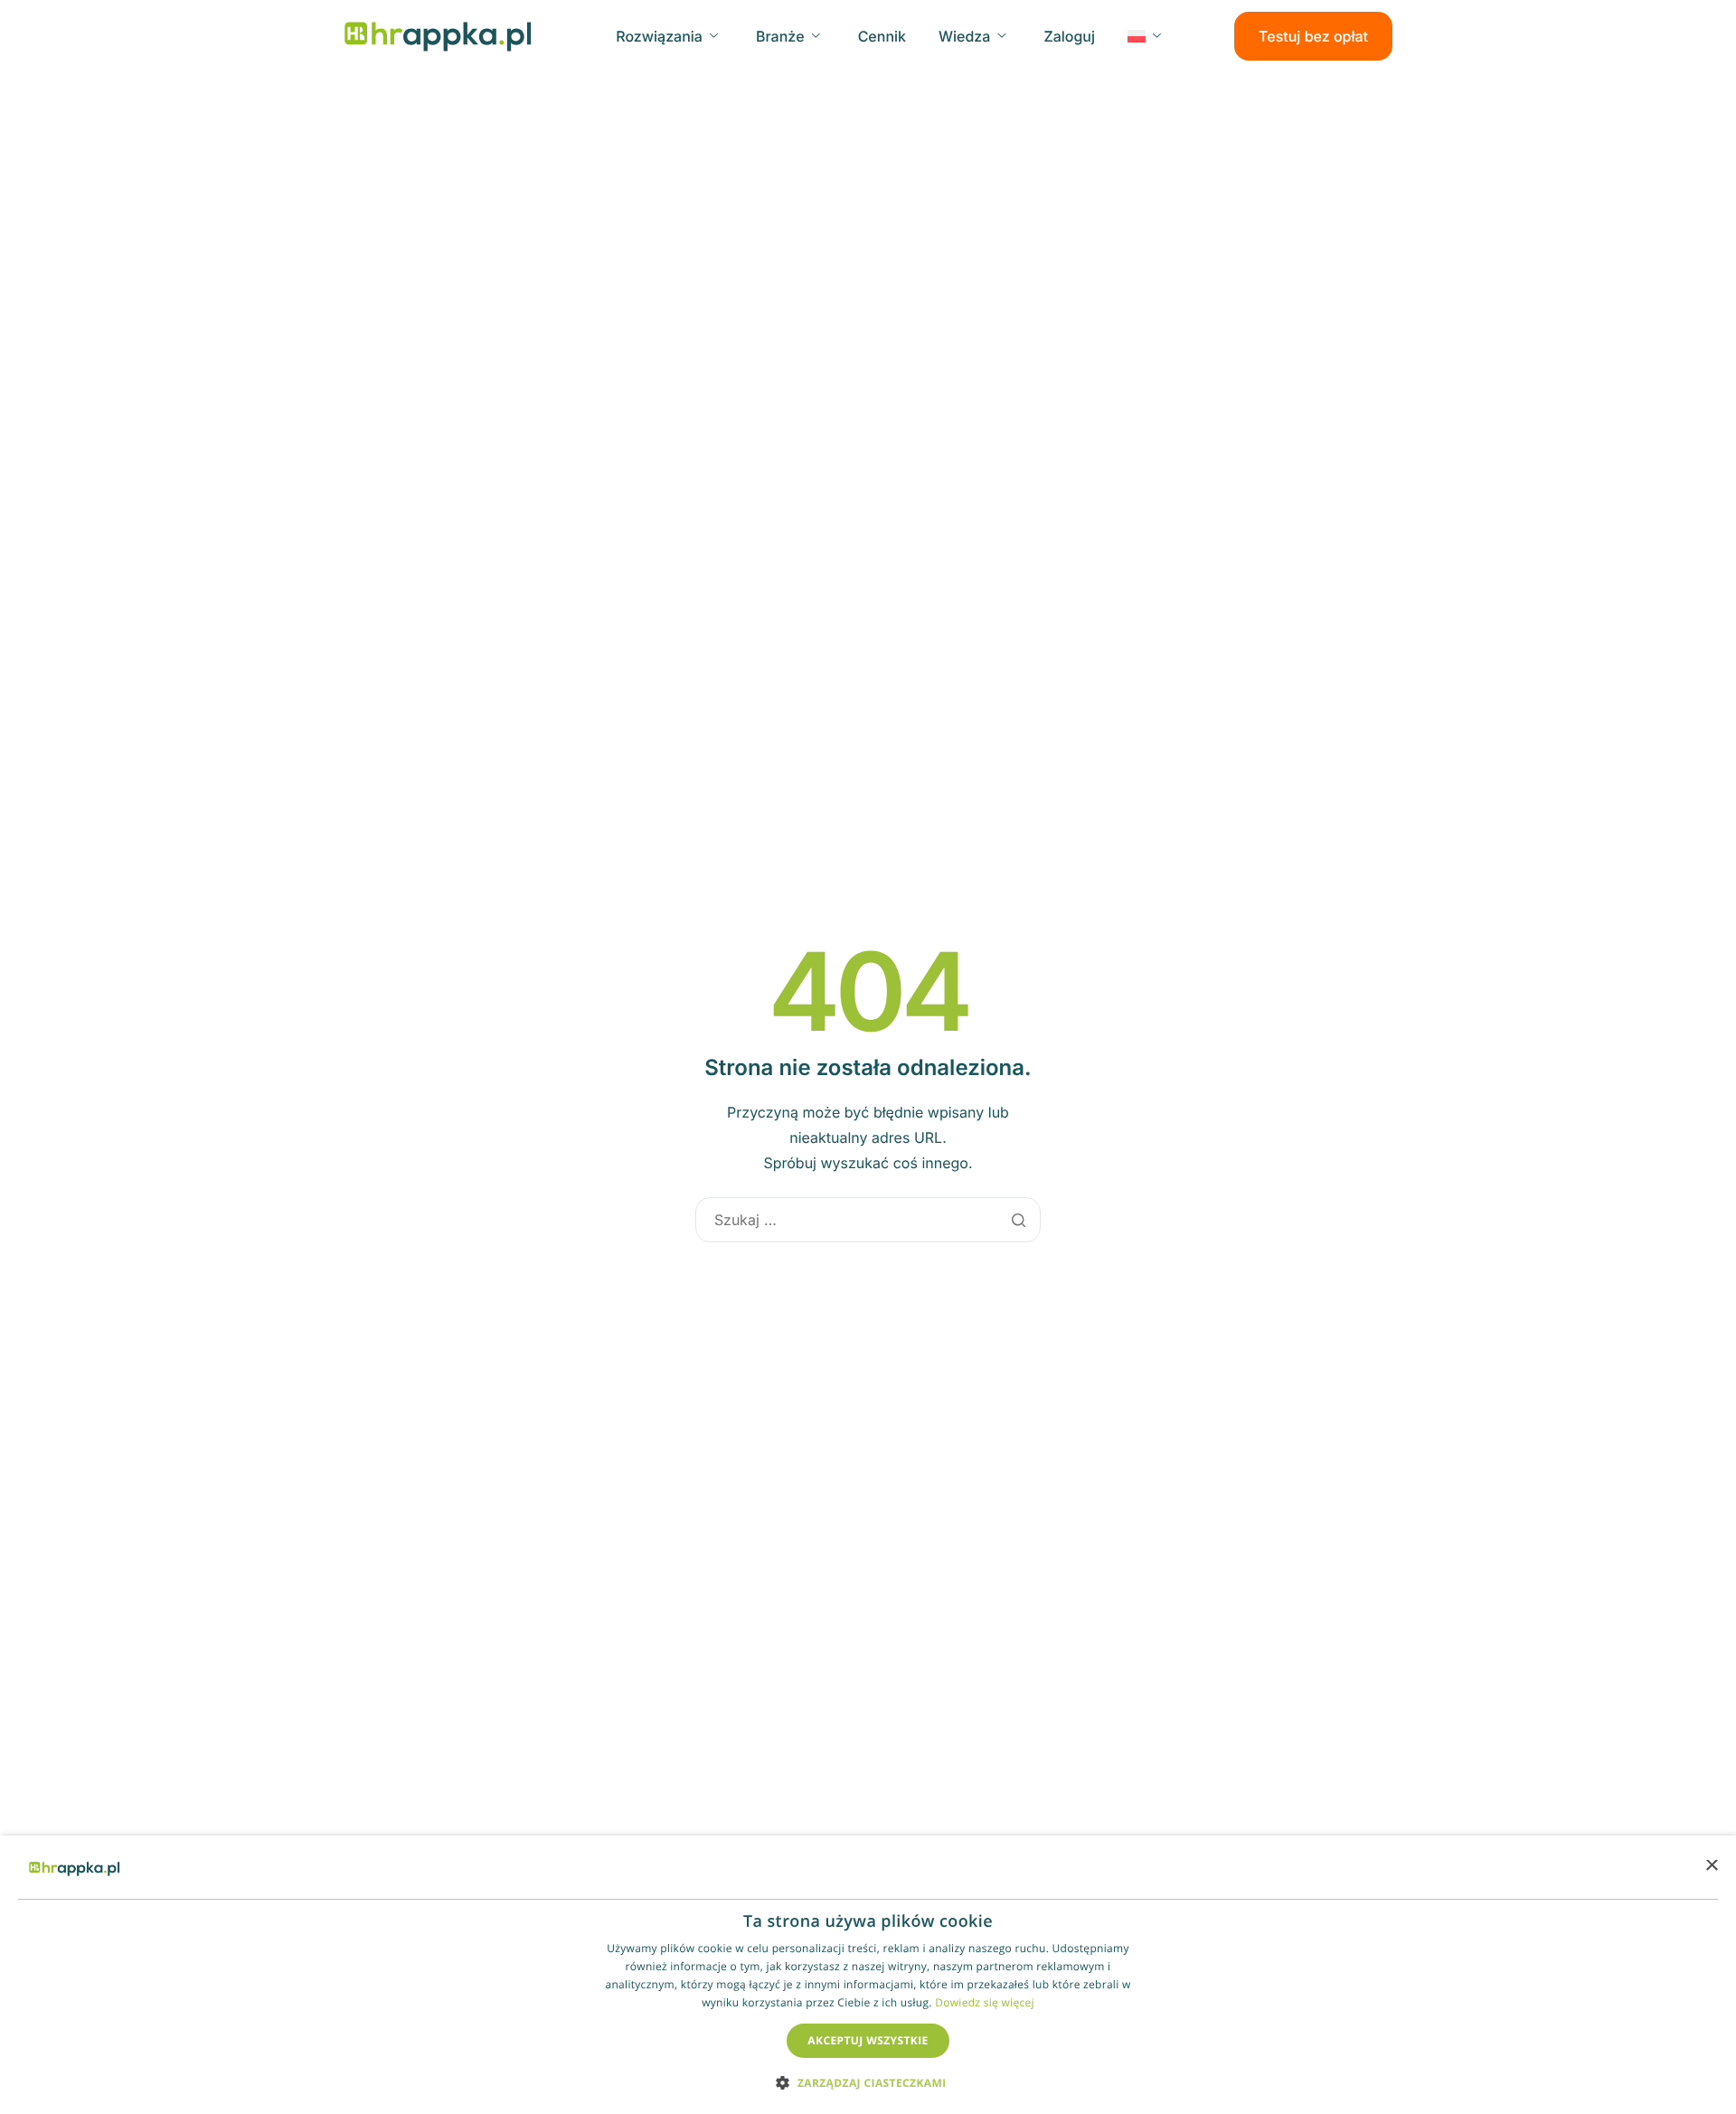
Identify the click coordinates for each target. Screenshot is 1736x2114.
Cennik (882, 36)
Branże (780, 36)
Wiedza (964, 36)
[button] (868, 2082)
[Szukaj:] (868, 1220)
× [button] (1711, 1867)
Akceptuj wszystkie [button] (868, 2040)
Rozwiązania (659, 36)
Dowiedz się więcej (985, 2002)
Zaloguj (1069, 36)
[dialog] (868, 1975)
